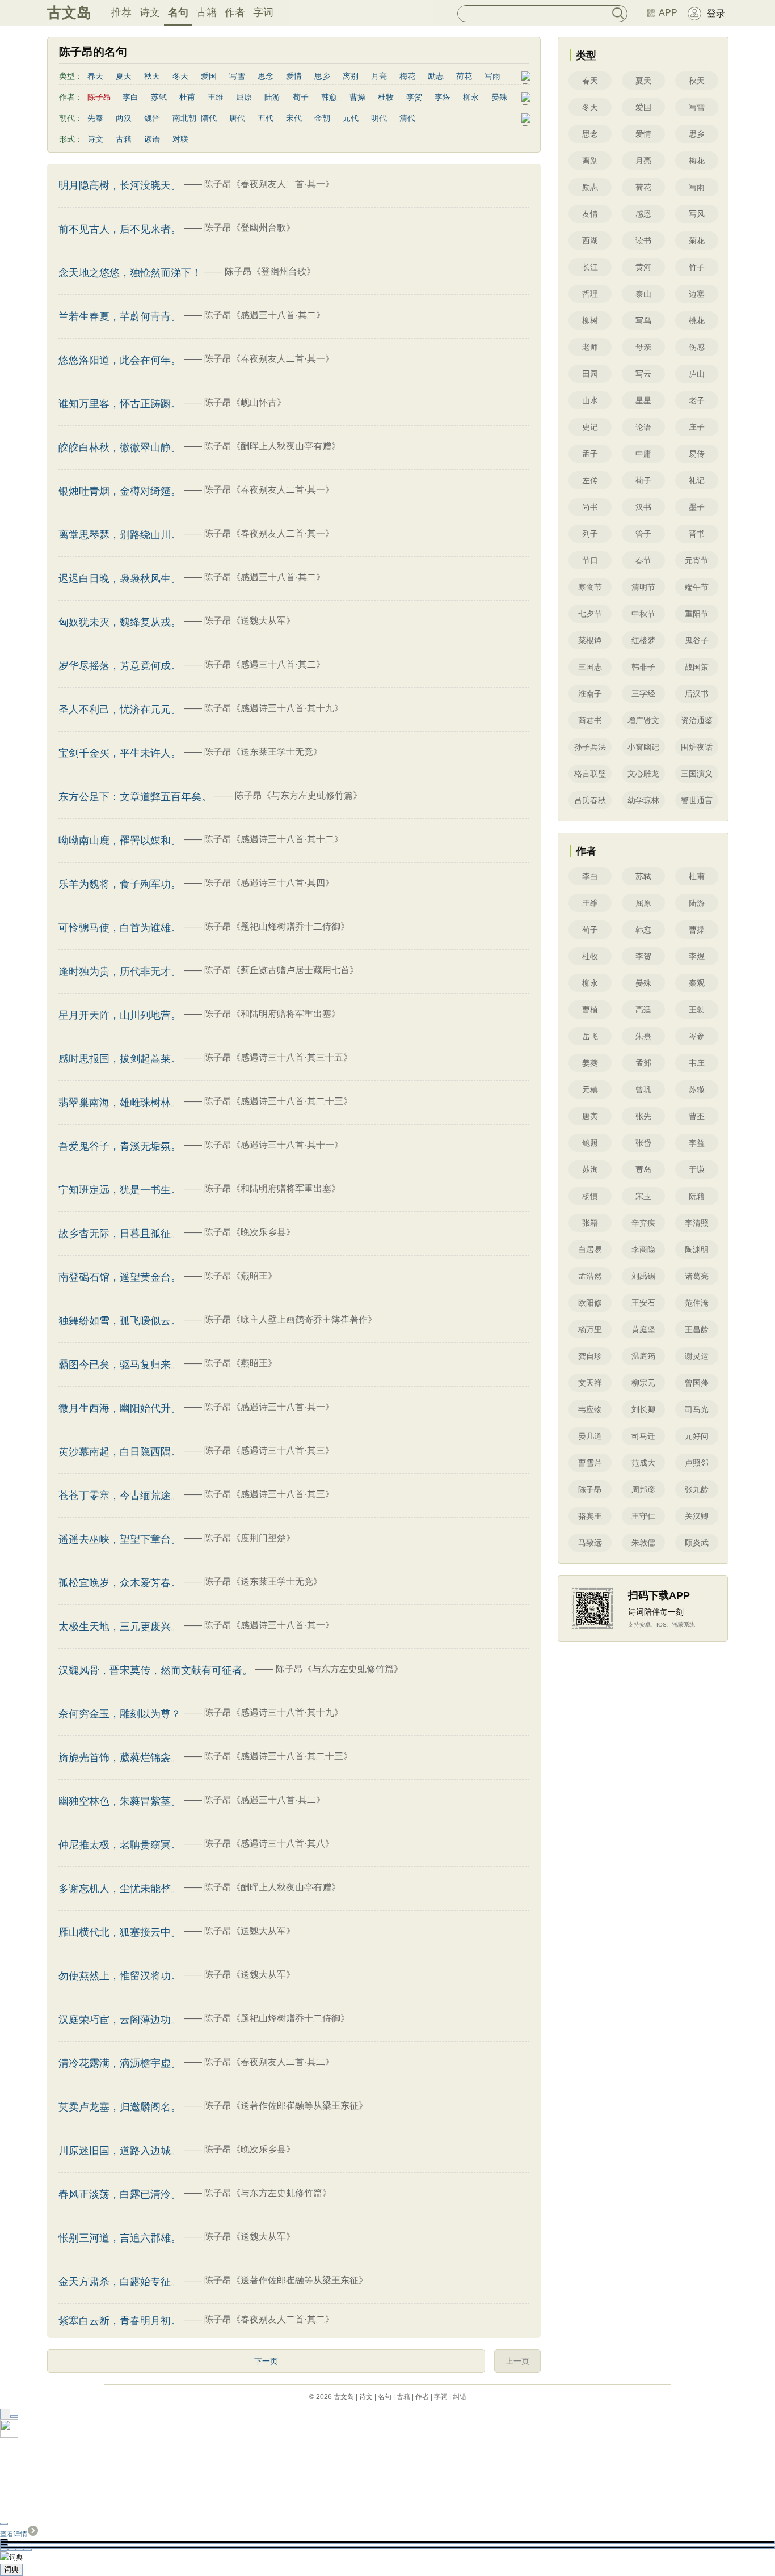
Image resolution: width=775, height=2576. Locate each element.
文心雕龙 (643, 774)
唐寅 (590, 1116)
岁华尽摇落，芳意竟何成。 (120, 666)
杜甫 (187, 97)
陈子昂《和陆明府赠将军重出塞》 (272, 1014)
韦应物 (590, 1409)
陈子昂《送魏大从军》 (250, 621)
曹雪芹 (590, 1463)
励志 (436, 76)
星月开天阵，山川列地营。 (120, 1015)
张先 (643, 1116)
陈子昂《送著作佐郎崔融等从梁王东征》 (286, 2106)
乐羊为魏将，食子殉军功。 (120, 884)
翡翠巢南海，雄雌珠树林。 (120, 1103)
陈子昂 (590, 1489)
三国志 (590, 667)
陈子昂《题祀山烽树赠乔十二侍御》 (277, 926)
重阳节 (697, 614)
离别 (351, 76)
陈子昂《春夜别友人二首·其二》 (269, 2062)
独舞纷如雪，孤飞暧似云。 (120, 1321)
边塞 (697, 294)
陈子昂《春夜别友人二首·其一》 (269, 184)
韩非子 (643, 667)
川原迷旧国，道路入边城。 (120, 2151)
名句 (178, 12)
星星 (643, 400)
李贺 (414, 97)
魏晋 (152, 118)
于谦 (697, 1169)
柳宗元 (643, 1383)
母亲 (643, 347)
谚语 (152, 139)
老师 (590, 347)
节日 (590, 560)
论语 (643, 427)
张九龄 (697, 1489)
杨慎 (590, 1196)
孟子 (590, 454)
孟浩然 (590, 1276)
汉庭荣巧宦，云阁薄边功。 (120, 2020)
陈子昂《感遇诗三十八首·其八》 (269, 1844)
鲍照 (590, 1143)
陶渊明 (697, 1249)
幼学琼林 (643, 800)
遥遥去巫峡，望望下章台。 (120, 1539)
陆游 (272, 97)
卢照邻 (697, 1463)
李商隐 (643, 1249)
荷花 (464, 76)
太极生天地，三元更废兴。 (120, 1627)
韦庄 (697, 1063)
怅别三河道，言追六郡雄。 (120, 2238)
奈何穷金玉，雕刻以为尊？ (120, 1714)
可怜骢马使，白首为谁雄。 (120, 928)
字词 (263, 12)
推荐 (121, 12)
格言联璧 (590, 774)
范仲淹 (697, 1303)
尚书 (590, 507)
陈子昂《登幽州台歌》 (250, 228)
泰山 (643, 294)
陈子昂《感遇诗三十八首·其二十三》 (278, 1101)
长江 (590, 267)
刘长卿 (643, 1409)
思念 (266, 76)
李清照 (697, 1223)
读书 (643, 240)
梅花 (407, 76)
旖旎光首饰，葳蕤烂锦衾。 (120, 1758)
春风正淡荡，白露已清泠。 (120, 2194)
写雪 (237, 76)
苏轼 (159, 97)
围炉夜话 (697, 747)
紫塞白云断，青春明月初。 (120, 2321)
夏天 (124, 76)
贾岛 (643, 1169)
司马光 (697, 1409)
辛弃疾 (643, 1223)
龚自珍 (590, 1356)
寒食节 (590, 587)
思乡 (322, 76)
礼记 (697, 480)
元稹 (590, 1089)
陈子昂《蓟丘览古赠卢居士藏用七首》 (281, 970)
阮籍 (697, 1196)
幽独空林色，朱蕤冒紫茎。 (120, 1801)
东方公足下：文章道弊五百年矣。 (135, 797)
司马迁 (643, 1436)
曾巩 (643, 1089)
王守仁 (643, 1516)
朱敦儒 (643, 1543)
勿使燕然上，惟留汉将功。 (120, 1976)
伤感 (697, 347)
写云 (643, 374)
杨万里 (590, 1329)
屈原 (244, 97)
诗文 (150, 12)
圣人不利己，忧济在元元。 (120, 710)
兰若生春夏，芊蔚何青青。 (120, 316)
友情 (590, 214)
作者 (235, 12)
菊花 (697, 240)
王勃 (697, 1010)
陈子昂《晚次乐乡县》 (250, 1232)
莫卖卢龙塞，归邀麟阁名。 (120, 2107)
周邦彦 (643, 1489)
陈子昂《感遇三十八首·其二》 (265, 315)
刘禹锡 (643, 1276)
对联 (180, 139)
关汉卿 (697, 1516)
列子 (590, 534)
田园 (590, 374)
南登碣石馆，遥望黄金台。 (120, 1277)
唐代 (237, 118)
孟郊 (643, 1063)
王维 (216, 97)
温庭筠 (643, 1356)
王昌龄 (697, 1329)
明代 (379, 118)
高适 (643, 1010)
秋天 (152, 76)
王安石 (643, 1303)
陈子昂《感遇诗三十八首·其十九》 (274, 708)
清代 (407, 118)
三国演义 (697, 774)
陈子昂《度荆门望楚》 (250, 1538)
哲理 (590, 294)
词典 (11, 2569)
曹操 (357, 97)
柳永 (471, 97)
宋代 (294, 118)
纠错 (460, 2397)
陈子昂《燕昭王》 (241, 1276)
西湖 (590, 240)
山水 (590, 400)
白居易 (590, 1249)
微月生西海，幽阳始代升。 (120, 1408)
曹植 (590, 1010)
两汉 (124, 118)
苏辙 (697, 1089)
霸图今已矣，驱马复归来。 (120, 1365)
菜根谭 (590, 640)
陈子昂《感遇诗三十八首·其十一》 (274, 1145)
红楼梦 (643, 640)
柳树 (590, 320)
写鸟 (643, 320)
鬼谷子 (697, 640)
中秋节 (643, 614)
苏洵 (590, 1169)
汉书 (643, 507)
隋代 (209, 118)
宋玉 (643, 1196)
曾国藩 (697, 1383)
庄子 (697, 427)
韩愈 (329, 97)
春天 (95, 76)
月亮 (379, 76)
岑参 (697, 1036)
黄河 (643, 267)
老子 (697, 400)
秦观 (697, 983)
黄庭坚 (643, 1329)
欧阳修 (590, 1303)
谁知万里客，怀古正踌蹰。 (120, 404)
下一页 (266, 2361)
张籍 (590, 1223)
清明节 (643, 587)
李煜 (443, 97)
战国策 (697, 667)
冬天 (180, 76)
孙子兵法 (590, 747)
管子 (643, 534)
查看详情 (14, 2534)
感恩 (643, 214)
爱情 (294, 76)
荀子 (301, 97)
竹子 (697, 267)
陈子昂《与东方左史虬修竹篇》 (298, 795)
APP (668, 13)
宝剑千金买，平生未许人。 (120, 753)
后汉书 (697, 694)
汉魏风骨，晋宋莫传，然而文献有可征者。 (155, 1670)
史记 (590, 427)
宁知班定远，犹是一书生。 (120, 1190)
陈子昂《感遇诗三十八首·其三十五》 (278, 1057)
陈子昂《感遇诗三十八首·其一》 (269, 1407)
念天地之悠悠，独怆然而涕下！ (130, 273)
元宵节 (697, 560)
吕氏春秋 (590, 800)
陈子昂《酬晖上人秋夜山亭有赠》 (272, 446)
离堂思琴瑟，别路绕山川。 (120, 535)
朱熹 (643, 1036)
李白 (130, 97)
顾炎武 (697, 1543)
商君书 (590, 720)
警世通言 (697, 800)
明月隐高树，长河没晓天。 (120, 185)
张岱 (643, 1143)
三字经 (643, 694)
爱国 (209, 76)
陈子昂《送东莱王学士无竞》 (263, 752)
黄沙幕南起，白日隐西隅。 (120, 1452)
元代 (351, 118)
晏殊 (499, 97)
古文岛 (69, 12)
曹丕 (697, 1116)
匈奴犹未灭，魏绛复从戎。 (120, 622)
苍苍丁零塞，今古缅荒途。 (120, 1496)
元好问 (697, 1436)
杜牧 (386, 97)
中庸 (643, 454)
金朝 (322, 118)
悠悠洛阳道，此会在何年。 (120, 360)
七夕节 (590, 614)
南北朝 (184, 118)
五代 (266, 118)
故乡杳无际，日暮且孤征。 (120, 1234)
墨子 (697, 507)
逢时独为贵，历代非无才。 (120, 972)
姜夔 (590, 1063)
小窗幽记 (643, 747)
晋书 (697, 534)
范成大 (643, 1463)
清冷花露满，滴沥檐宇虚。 (120, 2063)
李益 (697, 1143)
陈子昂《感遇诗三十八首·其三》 (269, 1450)
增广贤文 (643, 720)
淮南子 (590, 694)
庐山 (697, 374)
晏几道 (590, 1436)
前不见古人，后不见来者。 (120, 229)
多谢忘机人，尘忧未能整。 (120, 1889)
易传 (697, 454)
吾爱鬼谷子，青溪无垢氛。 (120, 1146)
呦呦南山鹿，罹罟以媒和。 (120, 841)
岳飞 (590, 1036)
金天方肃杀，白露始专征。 (120, 2282)
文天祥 (590, 1383)
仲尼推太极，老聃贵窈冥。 (120, 1845)
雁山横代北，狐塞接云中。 (120, 1932)
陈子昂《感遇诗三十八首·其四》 (269, 883)
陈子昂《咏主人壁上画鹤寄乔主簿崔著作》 (290, 1319)
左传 (590, 480)
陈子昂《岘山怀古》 (245, 402)
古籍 (207, 12)
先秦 (95, 118)
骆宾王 (590, 1516)
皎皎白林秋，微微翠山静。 (120, 447)
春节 (643, 560)
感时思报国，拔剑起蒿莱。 (120, 1059)
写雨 (492, 76)
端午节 (697, 587)
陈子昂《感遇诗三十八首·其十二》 (274, 839)
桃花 (697, 320)
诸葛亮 (697, 1276)
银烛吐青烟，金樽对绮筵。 (120, 491)
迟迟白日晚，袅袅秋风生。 (120, 578)
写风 (697, 214)
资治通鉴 (697, 720)
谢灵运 (697, 1356)
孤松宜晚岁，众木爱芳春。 (120, 1583)
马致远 (590, 1543)
